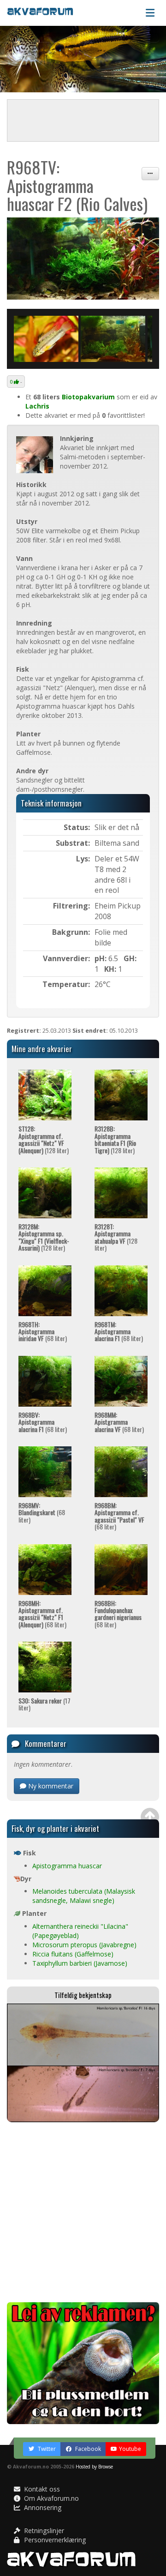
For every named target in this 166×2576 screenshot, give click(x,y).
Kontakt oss (41, 2489)
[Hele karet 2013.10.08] (83, 259)
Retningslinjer (43, 2531)
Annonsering (42, 2507)
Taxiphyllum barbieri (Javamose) (80, 1963)
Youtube (130, 2449)
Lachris (37, 406)
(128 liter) (44, 1139)
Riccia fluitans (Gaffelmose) (73, 1954)
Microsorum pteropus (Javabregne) (84, 1945)
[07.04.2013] (113, 339)
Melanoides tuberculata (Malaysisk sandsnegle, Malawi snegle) (84, 1896)
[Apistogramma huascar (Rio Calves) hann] (46, 339)
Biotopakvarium (88, 397)
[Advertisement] (83, 2212)
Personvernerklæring (54, 2540)
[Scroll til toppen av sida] (150, 1817)
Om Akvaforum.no (50, 2498)
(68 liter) (43, 1331)
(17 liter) (44, 1704)
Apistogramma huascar (67, 1866)
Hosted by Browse (94, 2467)
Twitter (46, 2449)
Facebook (87, 2449)
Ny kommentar (50, 1786)
